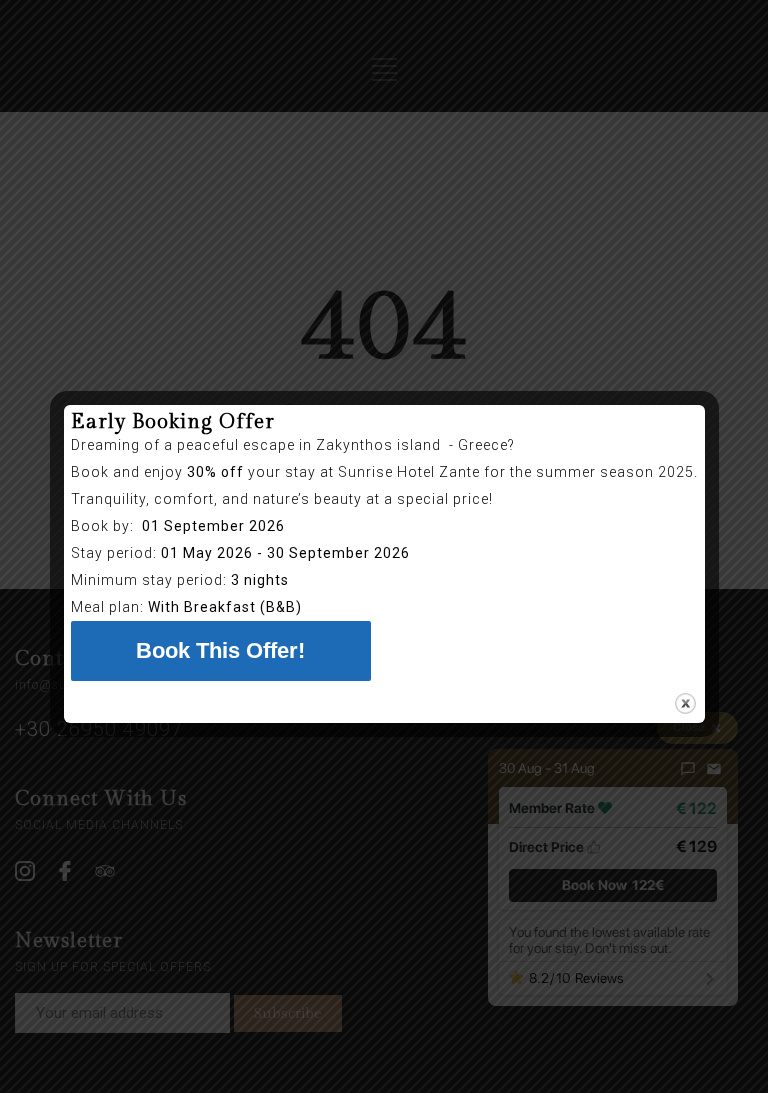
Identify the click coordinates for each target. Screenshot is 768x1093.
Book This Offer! (220, 650)
